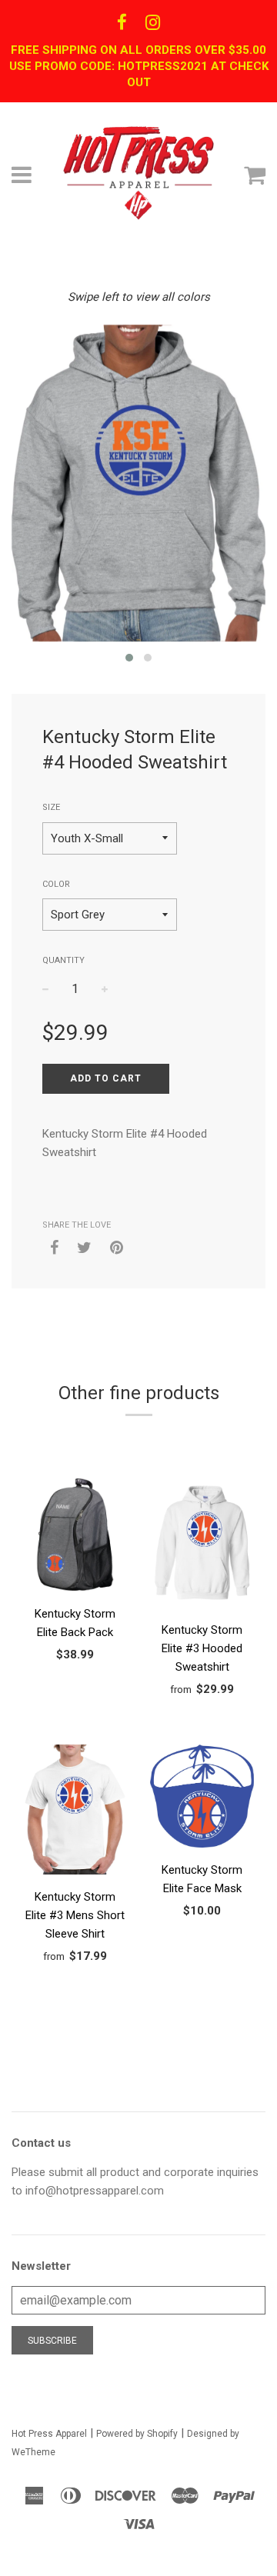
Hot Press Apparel (49, 2434)
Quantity (63, 960)
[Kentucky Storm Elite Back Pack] (75, 1537)
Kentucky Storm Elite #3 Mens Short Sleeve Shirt (75, 1915)
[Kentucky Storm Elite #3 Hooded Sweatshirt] (202, 1545)
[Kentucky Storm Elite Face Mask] (202, 1799)
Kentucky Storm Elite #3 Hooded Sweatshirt (202, 1648)
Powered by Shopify (137, 2434)
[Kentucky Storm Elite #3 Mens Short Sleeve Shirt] (75, 1812)
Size (51, 807)
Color (56, 884)
